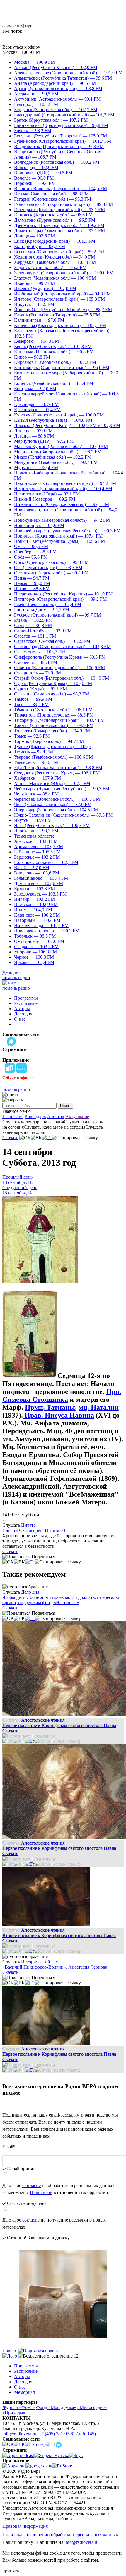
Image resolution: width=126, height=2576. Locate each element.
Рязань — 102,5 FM (33, 620)
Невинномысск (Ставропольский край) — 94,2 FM (65, 483)
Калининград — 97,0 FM (39, 320)
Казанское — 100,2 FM (37, 915)
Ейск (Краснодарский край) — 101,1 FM (55, 241)
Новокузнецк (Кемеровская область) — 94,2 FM (62, 520)
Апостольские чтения (43, 1720)
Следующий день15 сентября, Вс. (20, 1190)
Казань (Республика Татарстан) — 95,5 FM (57, 315)
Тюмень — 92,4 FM (34, 752)
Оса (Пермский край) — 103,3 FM (48, 568)
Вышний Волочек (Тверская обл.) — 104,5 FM (61, 188)
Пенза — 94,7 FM (32, 578)
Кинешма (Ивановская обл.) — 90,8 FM (54, 352)
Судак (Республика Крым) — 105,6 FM (53, 683)
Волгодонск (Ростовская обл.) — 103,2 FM (57, 162)
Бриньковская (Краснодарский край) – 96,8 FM (61, 125)
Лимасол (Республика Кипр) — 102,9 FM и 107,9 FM (67, 425)
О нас (20, 1019)
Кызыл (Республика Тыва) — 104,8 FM (53, 420)
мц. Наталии (99, 1407)
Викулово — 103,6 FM (37, 873)
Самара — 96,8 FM (33, 625)
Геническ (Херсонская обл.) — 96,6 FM (53, 215)
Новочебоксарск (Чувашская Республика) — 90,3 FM (67, 531)
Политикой (41, 2192)
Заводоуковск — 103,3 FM (40, 894)
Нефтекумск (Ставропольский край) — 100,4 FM (63, 489)
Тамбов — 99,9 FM (33, 699)
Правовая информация (25, 2526)
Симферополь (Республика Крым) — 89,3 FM (60, 657)
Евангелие (13, 1116)
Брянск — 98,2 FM (33, 131)
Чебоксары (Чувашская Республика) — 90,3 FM (62, 789)
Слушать (11, 1525)
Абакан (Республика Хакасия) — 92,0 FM (56, 67)
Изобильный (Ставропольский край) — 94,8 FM (62, 294)
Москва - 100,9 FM (21, 52)
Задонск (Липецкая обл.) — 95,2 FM (50, 267)
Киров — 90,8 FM (32, 357)
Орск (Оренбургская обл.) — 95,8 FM (51, 562)
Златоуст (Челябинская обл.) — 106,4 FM (55, 278)
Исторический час (39, 1962)
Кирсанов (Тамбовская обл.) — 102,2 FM (55, 362)
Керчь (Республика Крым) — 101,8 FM (53, 346)
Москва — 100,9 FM (34, 62)
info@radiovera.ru (19, 2434)
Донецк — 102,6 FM (34, 236)
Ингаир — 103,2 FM (34, 899)
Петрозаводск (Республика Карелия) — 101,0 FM (63, 594)
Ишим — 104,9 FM (33, 910)
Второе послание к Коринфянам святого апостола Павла (59, 1935)
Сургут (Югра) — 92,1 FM (40, 689)
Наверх (10, 2351)
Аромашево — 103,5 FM (39, 847)
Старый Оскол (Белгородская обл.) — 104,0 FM (62, 678)
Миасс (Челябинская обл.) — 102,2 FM (53, 457)
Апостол (56, 1116)
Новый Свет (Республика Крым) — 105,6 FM (59, 541)
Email (9, 2147)
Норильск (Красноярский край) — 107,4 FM (58, 536)
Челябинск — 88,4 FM (36, 794)
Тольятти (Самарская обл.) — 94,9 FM (52, 731)
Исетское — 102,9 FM (36, 904)
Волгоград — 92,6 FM (36, 167)
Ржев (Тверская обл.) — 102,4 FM (48, 604)
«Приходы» (14, 2413)
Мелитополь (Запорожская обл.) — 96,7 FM (58, 452)
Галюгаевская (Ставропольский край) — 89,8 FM (63, 204)
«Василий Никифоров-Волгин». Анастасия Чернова (55, 1967)
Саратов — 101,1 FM (35, 636)
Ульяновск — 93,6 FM (36, 762)
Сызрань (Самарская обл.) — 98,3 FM (52, 694)
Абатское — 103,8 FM (36, 841)
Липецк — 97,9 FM (33, 431)
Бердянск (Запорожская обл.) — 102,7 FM (56, 110)
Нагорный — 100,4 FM (37, 920)
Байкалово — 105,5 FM (37, 852)
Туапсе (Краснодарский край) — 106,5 (53, 747)
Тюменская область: (34, 836)
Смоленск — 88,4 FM (36, 662)
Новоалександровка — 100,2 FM (47, 931)
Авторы (22, 1009)
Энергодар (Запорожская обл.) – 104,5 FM (56, 810)
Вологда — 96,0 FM (34, 178)
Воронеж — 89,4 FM (35, 183)
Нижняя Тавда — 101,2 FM (41, 925)
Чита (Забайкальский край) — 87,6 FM (53, 804)
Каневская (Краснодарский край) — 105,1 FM (60, 325)
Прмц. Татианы (50, 1407)
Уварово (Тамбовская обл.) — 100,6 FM (53, 757)
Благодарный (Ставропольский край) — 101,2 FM (64, 115)
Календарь (35, 1116)
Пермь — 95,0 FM (32, 583)
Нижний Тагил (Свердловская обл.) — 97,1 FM (62, 504)
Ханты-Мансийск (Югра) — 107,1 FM (52, 783)
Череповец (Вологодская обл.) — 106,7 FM (57, 799)
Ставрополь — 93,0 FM (38, 673)
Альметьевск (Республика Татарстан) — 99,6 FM (63, 78)
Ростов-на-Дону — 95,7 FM (42, 610)
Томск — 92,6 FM (32, 736)
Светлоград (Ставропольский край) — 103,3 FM (62, 646)
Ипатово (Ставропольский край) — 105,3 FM (59, 299)
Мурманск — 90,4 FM (36, 467)
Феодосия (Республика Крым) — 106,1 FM (57, 773)
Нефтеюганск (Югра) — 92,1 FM (47, 494)
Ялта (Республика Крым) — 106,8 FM (52, 825)
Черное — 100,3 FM (34, 957)
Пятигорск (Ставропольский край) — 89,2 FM (60, 599)
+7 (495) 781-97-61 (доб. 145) (67, 2434)
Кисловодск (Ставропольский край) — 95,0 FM (62, 367)
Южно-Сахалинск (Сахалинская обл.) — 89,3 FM (63, 815)
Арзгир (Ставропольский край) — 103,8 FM (58, 88)
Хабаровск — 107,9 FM (38, 778)
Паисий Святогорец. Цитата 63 (34, 1530)
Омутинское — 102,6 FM (39, 941)
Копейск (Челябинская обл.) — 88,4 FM (54, 383)
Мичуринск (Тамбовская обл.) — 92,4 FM (56, 462)
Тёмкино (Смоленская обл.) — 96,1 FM (53, 710)
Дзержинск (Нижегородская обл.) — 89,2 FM (59, 225)
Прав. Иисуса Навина (58, 1415)
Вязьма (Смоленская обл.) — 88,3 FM (51, 194)
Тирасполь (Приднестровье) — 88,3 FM (54, 715)
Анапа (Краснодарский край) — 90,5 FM (55, 83)
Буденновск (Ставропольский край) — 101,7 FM (63, 141)
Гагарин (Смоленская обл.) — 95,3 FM (53, 199)
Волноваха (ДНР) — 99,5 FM (43, 173)
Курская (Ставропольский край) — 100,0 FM (59, 415)
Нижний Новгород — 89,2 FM (45, 499)
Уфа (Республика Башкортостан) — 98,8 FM (58, 768)
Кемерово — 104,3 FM (36, 341)
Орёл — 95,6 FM (31, 557)
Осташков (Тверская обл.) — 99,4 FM (51, 573)
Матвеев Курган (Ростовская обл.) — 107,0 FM (61, 446)
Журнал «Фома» (19, 2407)
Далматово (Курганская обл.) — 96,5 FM (55, 220)
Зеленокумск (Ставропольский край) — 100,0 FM (64, 273)
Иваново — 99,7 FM (34, 283)
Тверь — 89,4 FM (31, 704)
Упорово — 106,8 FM (35, 952)
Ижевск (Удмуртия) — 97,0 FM (45, 289)
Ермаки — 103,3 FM (34, 889)
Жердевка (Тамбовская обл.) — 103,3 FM (55, 262)
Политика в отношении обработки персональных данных (60, 2535)
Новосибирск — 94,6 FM (39, 525)
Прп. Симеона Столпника (62, 1395)
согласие (31, 2220)
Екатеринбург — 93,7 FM (40, 246)
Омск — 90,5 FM (31, 546)
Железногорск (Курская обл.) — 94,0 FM (55, 257)
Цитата (28, 1525)
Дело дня (11, 972)
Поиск (65, 1106)
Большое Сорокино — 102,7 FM (46, 862)
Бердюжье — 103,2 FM (37, 857)
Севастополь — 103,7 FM (40, 652)
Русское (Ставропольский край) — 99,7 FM (57, 615)
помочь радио (16, 978)
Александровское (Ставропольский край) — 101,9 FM (68, 73)
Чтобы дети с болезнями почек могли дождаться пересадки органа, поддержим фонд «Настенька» (61, 1600)
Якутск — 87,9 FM (33, 820)
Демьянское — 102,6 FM (39, 883)
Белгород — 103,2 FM (36, 104)
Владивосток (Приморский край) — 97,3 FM (59, 146)
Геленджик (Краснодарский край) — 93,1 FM (59, 210)
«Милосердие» (92, 2407)
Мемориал (24, 2392)
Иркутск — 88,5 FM (34, 304)
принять (11, 2571)
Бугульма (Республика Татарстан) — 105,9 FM (61, 136)
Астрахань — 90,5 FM (36, 94)
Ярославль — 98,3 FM (36, 831)
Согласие (31, 2185)
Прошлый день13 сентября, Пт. (18, 1180)
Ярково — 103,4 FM (34, 962)
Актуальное (77, 1116)
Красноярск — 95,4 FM (37, 410)
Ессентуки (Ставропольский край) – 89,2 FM (59, 252)
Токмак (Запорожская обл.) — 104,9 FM (54, 725)
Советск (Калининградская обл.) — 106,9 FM (59, 668)
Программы (26, 998)
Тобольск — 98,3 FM (35, 936)
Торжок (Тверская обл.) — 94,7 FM (49, 741)
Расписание (26, 1003)
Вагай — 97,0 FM (32, 868)
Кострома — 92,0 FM (35, 389)
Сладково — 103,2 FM (36, 947)
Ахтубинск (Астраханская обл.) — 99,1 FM (57, 99)
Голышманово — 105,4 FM (41, 878)
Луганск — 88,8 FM (34, 436)
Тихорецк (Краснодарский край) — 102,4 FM (59, 720)
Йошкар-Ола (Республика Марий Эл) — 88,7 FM (63, 310)
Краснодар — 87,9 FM (36, 404)
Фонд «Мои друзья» (56, 2407)
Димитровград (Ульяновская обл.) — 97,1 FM (59, 231)
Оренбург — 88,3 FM (35, 552)
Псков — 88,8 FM (32, 589)
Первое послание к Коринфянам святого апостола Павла (59, 1725)
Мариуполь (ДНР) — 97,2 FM (44, 441)
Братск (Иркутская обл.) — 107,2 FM (51, 120)
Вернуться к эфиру (21, 47)
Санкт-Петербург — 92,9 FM (43, 631)
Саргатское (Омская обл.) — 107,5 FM (52, 641)
